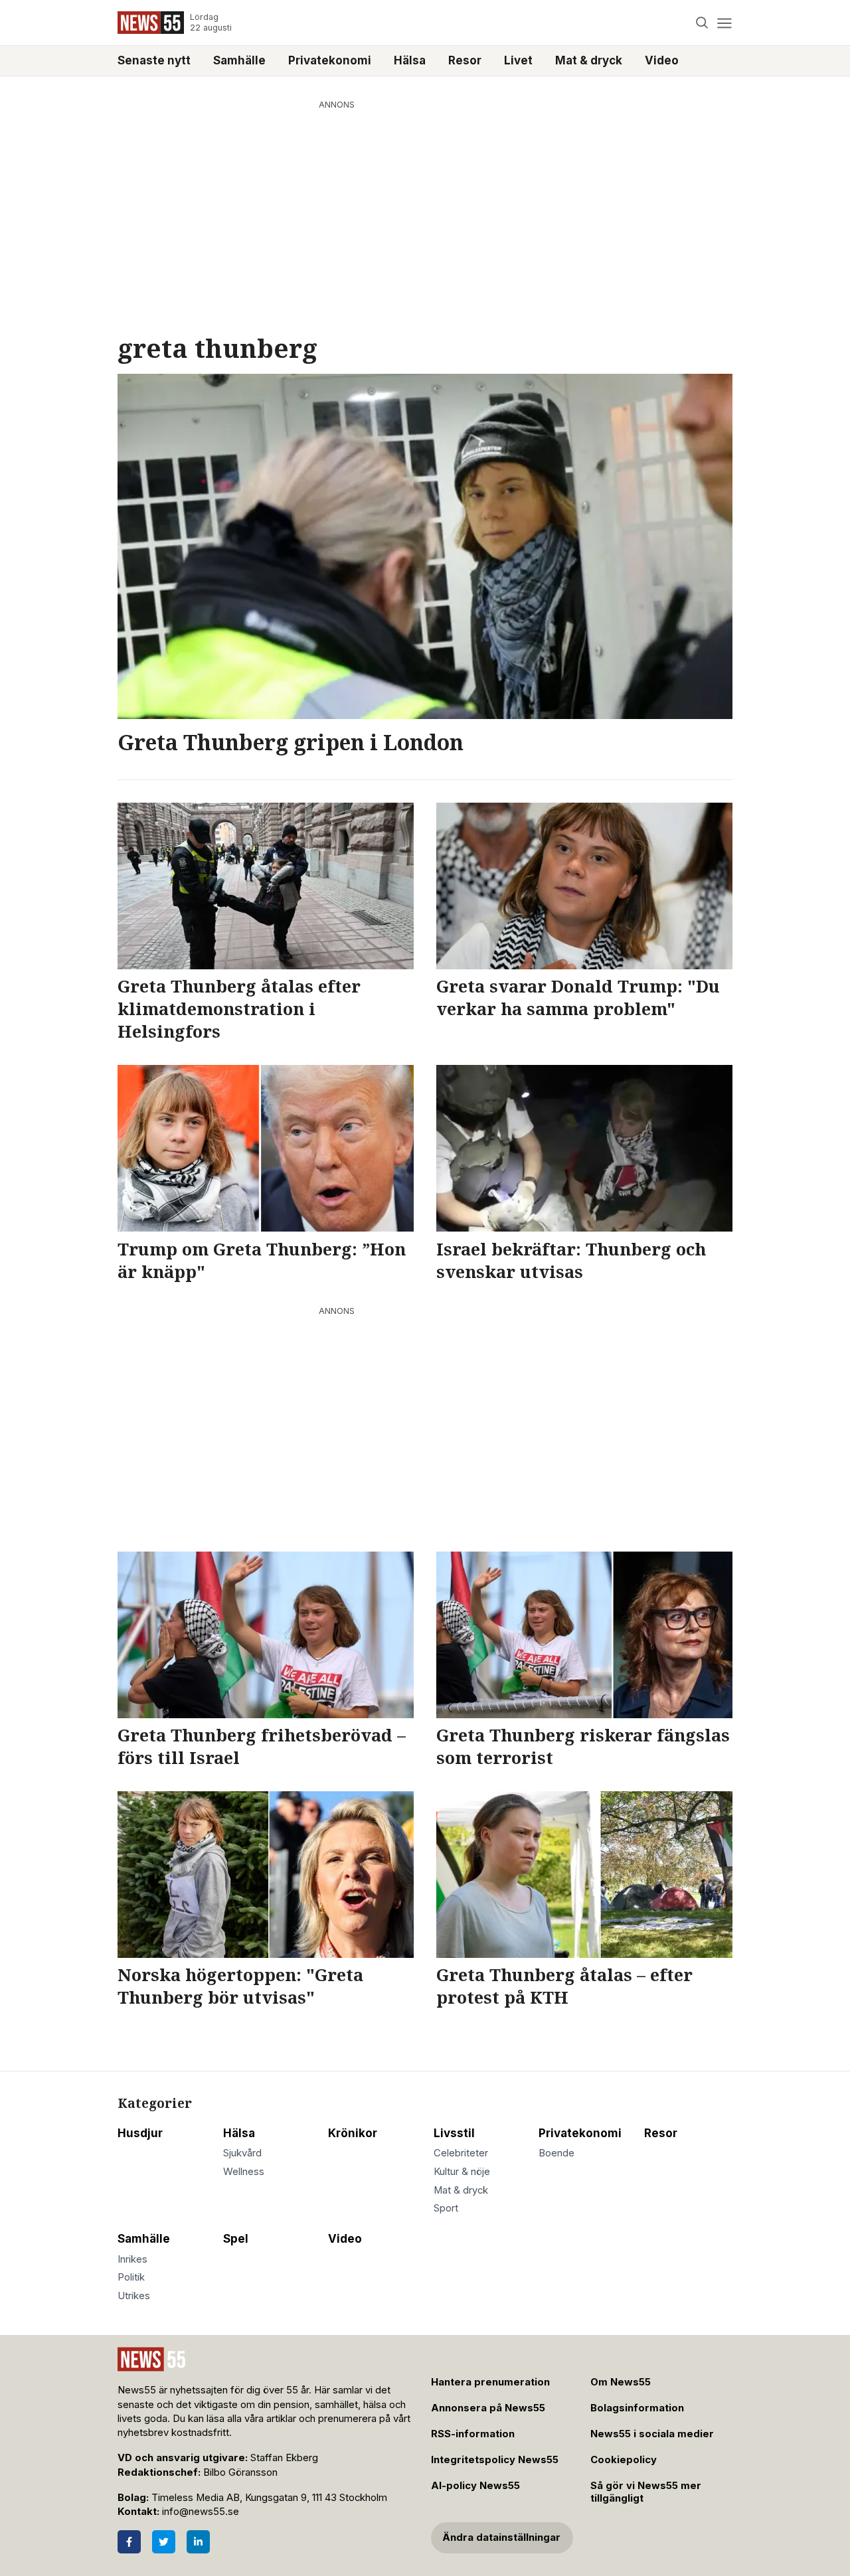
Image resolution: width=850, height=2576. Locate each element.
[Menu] (724, 23)
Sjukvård (242, 2153)
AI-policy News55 (475, 2486)
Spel (236, 2239)
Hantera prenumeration (490, 2382)
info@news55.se (201, 2512)
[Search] (702, 23)
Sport (446, 2208)
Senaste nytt (154, 60)
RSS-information (473, 2434)
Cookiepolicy (624, 2460)
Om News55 (621, 2382)
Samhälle (239, 60)
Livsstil (454, 2133)
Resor (465, 60)
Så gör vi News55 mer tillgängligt (646, 2492)
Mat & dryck (589, 60)
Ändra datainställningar (501, 2537)
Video (662, 60)
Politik (131, 2277)
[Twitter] (164, 2542)
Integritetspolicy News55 (495, 2460)
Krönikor (353, 2133)
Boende (556, 2153)
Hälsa (410, 60)
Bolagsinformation (637, 2408)
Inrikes (132, 2259)
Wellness (244, 2172)
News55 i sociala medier (652, 2434)
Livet (518, 60)
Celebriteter (461, 2153)
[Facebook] (129, 2542)
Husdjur (140, 2133)
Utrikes (134, 2296)
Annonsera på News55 (488, 2408)
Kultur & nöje (462, 2172)
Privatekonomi (330, 60)
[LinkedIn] (198, 2542)
